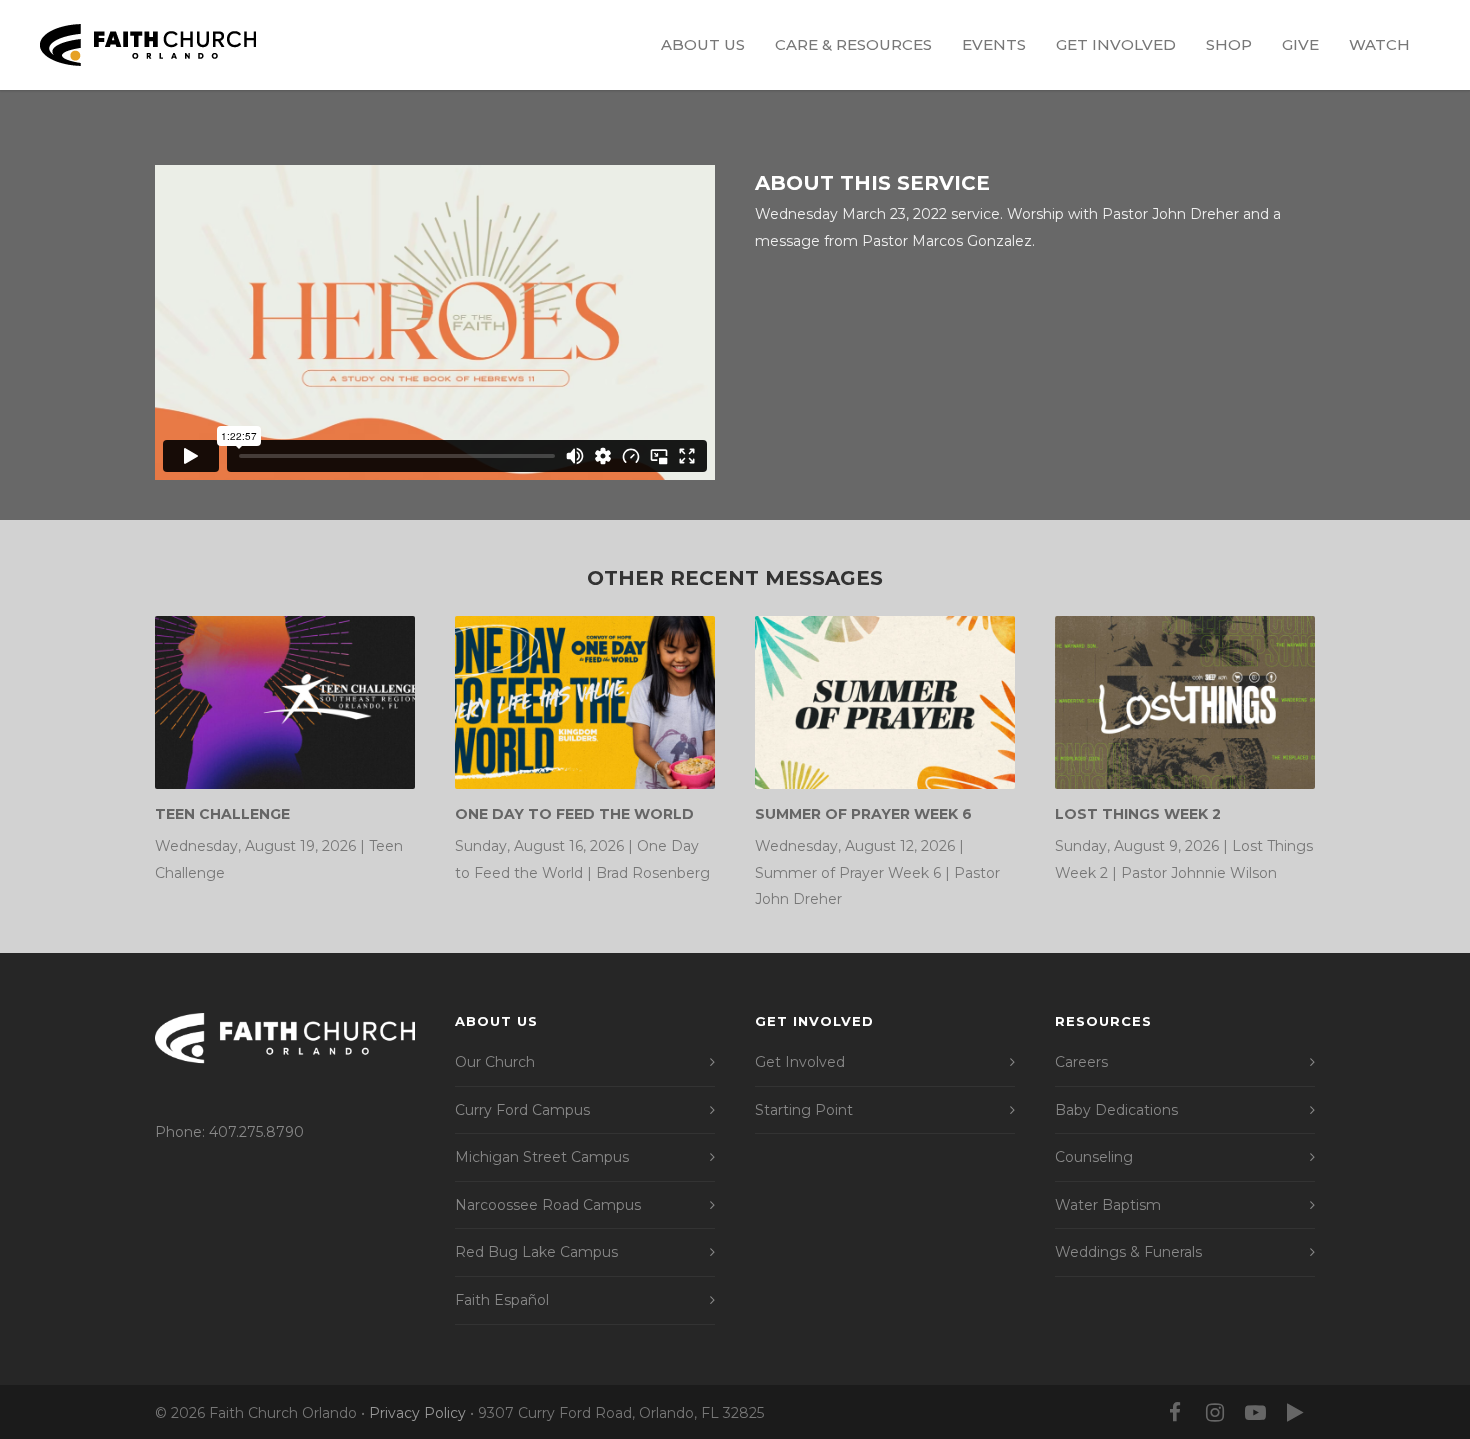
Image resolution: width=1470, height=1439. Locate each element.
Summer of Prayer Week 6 (863, 814)
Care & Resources (853, 44)
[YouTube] (1255, 1413)
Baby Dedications (1116, 1110)
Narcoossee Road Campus (548, 1205)
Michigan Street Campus (542, 1157)
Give (1300, 44)
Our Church (495, 1062)
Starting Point (804, 1110)
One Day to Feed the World (574, 814)
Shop (1229, 44)
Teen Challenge (222, 814)
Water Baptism (1108, 1205)
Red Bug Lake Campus (536, 1252)
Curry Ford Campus (522, 1110)
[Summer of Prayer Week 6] (885, 702)
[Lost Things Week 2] (1185, 702)
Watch (1379, 44)
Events (994, 44)
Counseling (1094, 1157)
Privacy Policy (417, 1413)
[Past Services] (1295, 1413)
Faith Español (502, 1300)
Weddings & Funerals (1128, 1252)
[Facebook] (1175, 1413)
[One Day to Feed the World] (585, 702)
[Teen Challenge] (285, 702)
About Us (703, 44)
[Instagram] (1215, 1413)
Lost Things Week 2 (1138, 814)
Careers (1081, 1062)
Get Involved (1116, 44)
